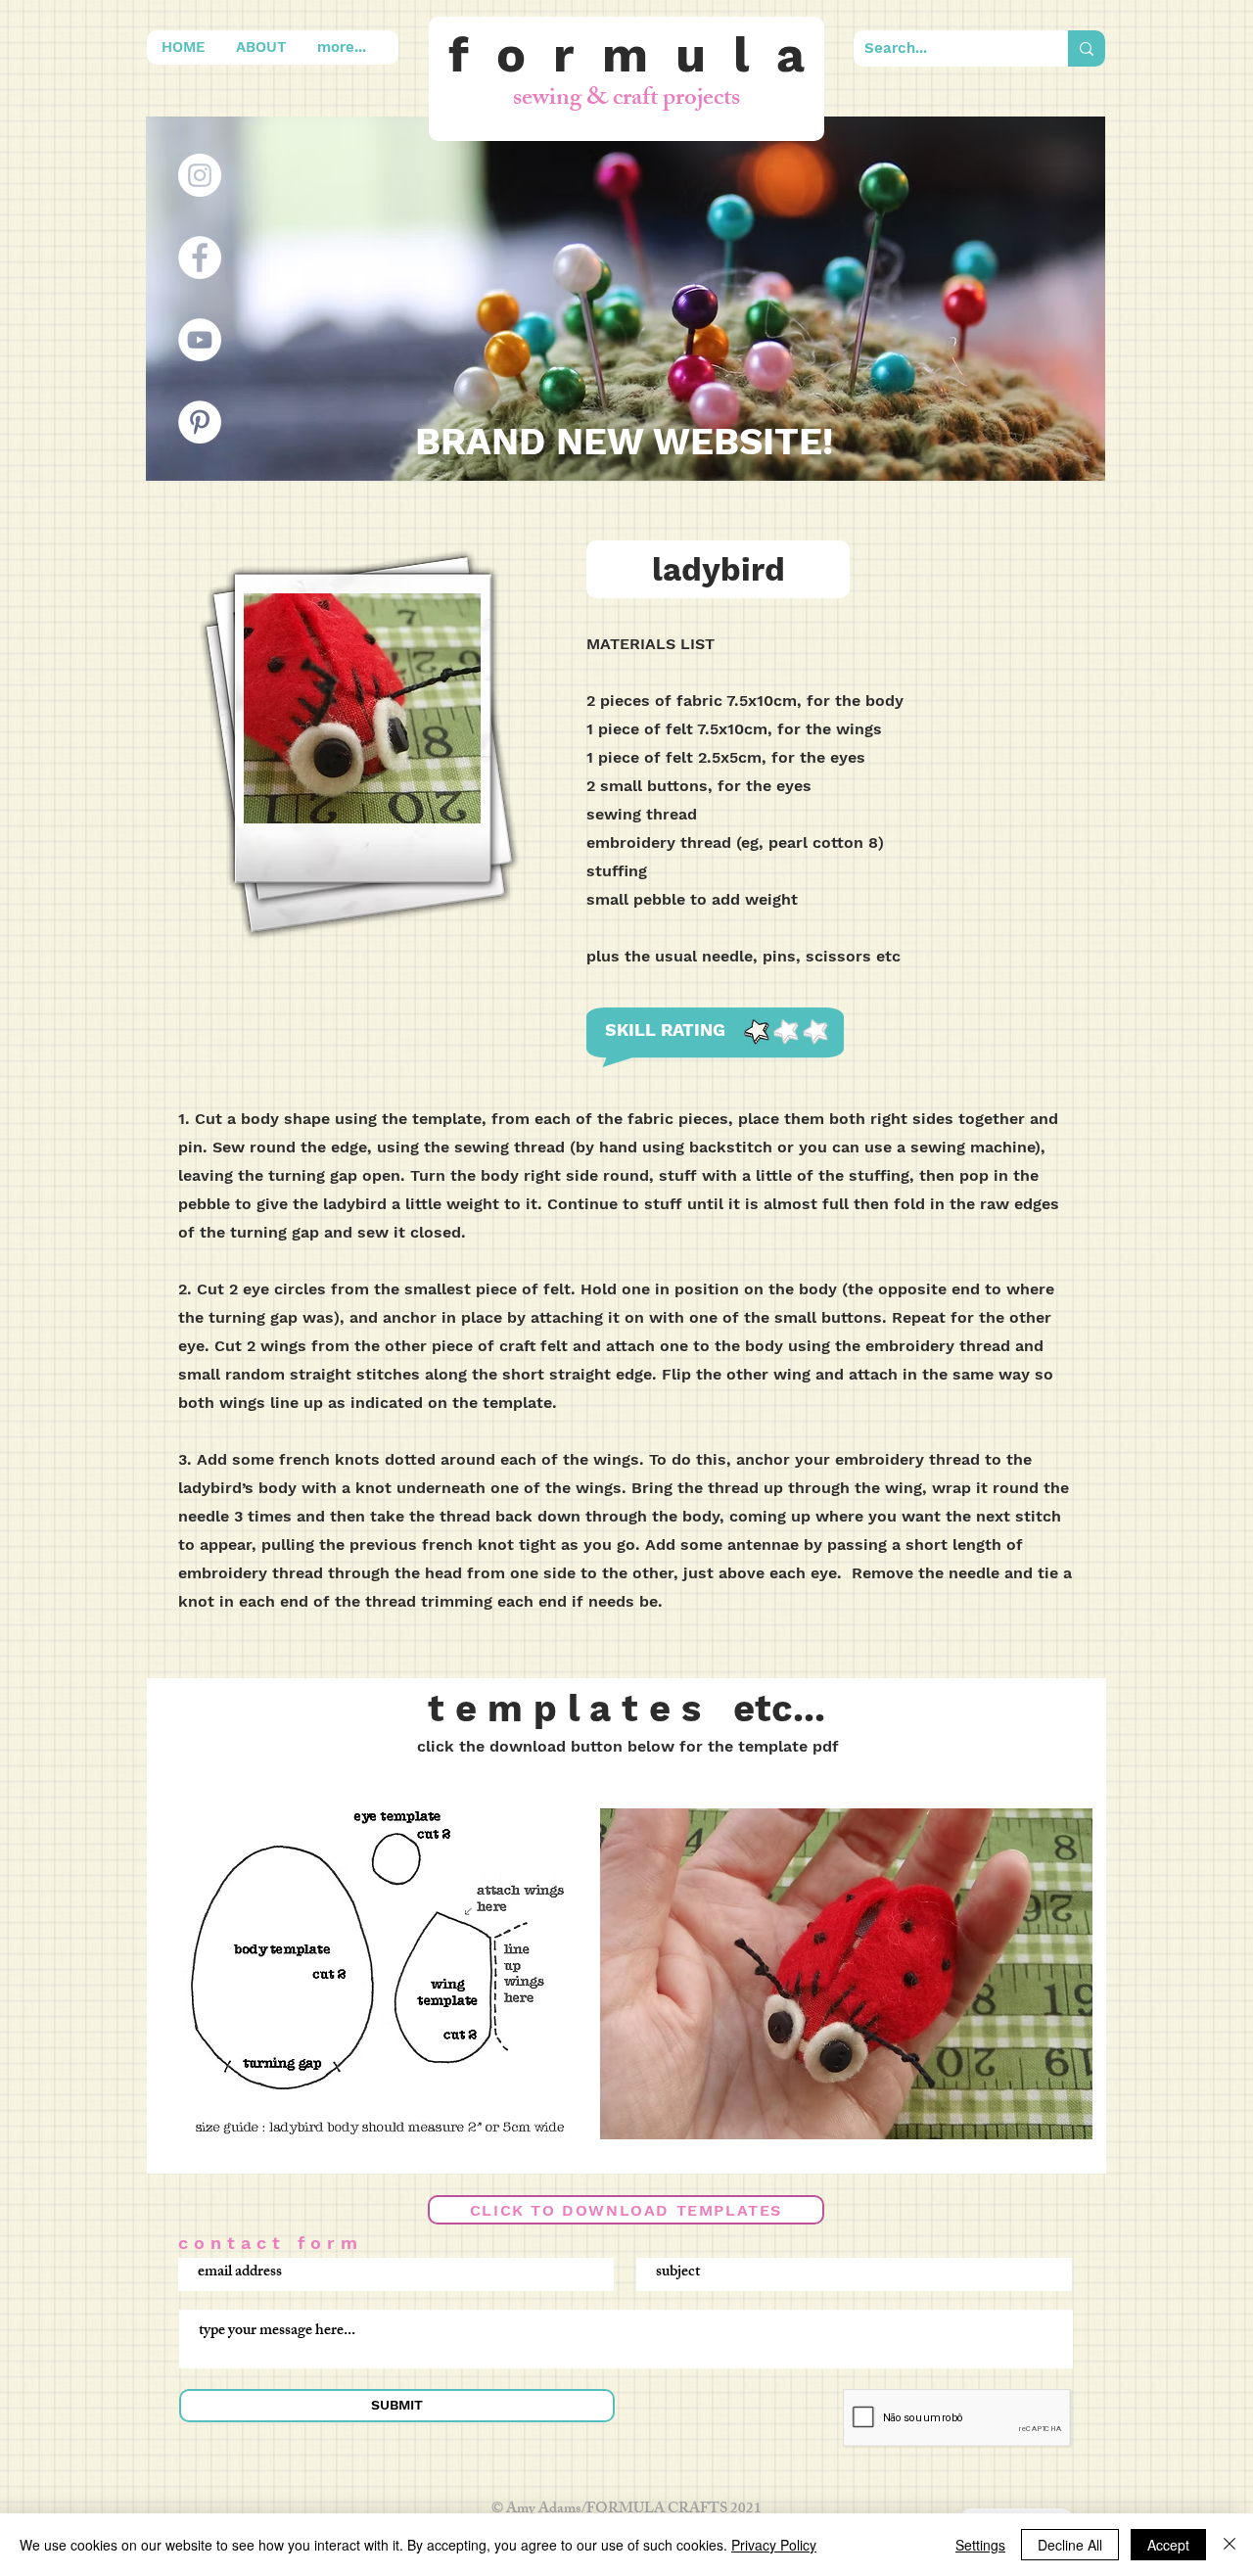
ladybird (719, 569)
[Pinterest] (200, 422)
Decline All (1070, 2545)
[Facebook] (200, 258)
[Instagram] (200, 175)
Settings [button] (980, 2545)
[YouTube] (200, 340)
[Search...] (1087, 48)
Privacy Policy (774, 2545)
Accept (1168, 2545)
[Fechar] (1230, 2545)
